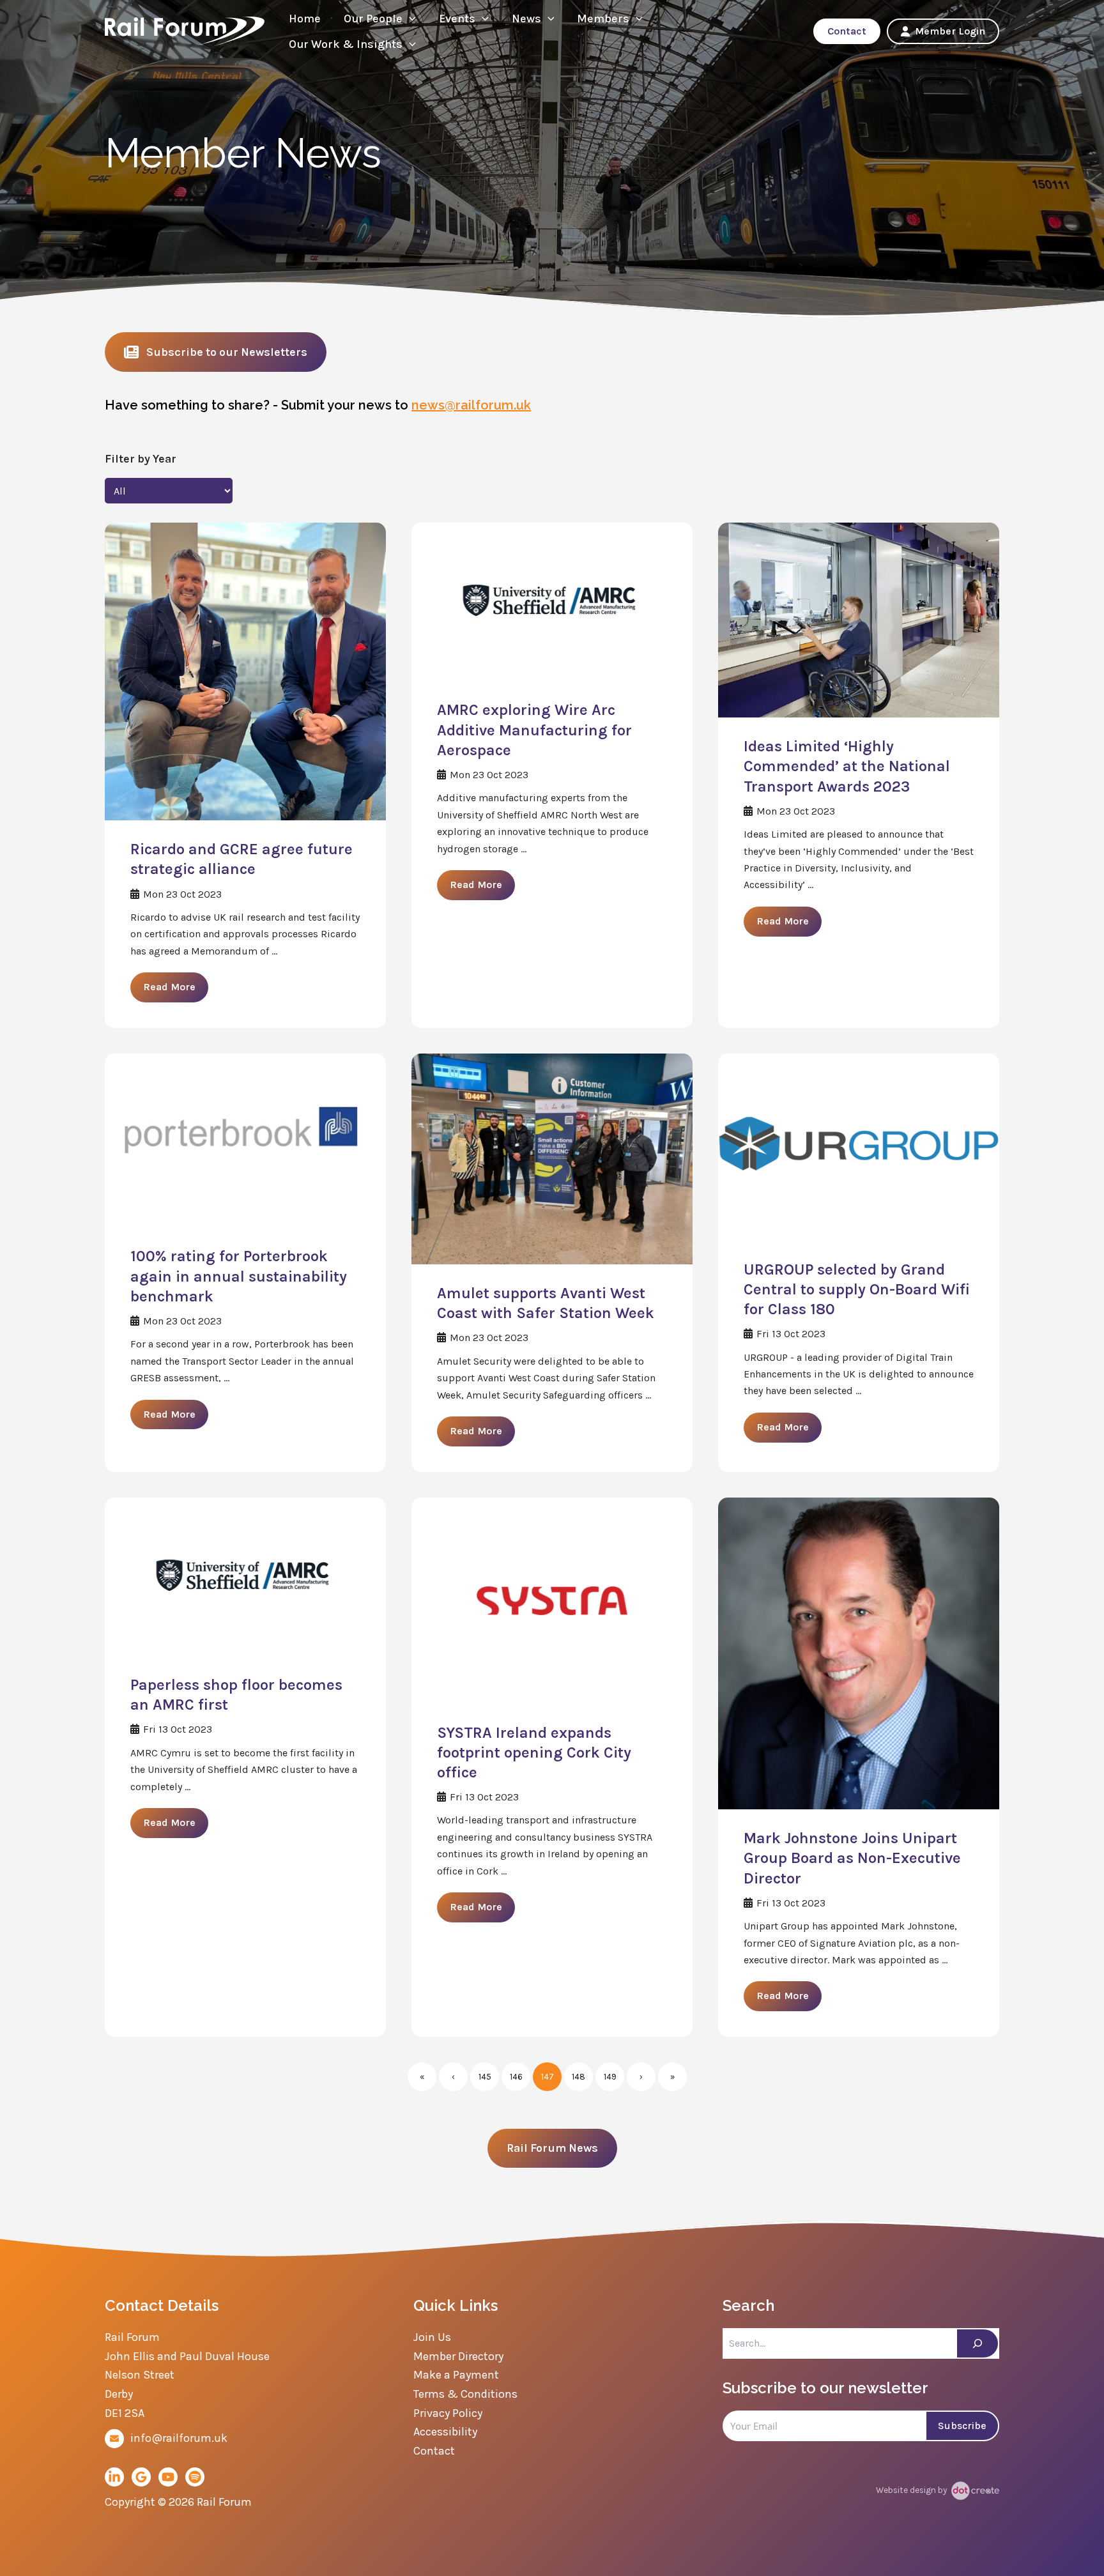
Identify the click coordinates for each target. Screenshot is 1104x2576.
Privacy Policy (448, 2413)
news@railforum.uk (471, 405)
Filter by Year (141, 459)
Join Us (432, 2337)
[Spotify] (195, 2477)
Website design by (912, 2490)
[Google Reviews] (141, 2477)
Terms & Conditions (465, 2394)
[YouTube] (168, 2477)
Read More (169, 987)
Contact (847, 31)
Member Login (950, 31)
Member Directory (458, 2356)
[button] (409, 19)
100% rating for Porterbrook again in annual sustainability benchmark (239, 1276)
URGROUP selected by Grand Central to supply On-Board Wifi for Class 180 (857, 1289)
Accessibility (445, 2432)
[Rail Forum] (185, 30)
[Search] (977, 2343)
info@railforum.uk (179, 2438)
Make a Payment (456, 2375)
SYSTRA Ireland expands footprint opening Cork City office (534, 1752)
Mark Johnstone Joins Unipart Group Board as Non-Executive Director (852, 1858)
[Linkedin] (114, 2477)
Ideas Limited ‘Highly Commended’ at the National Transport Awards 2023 (847, 766)
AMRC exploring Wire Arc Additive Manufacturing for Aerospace (534, 730)
